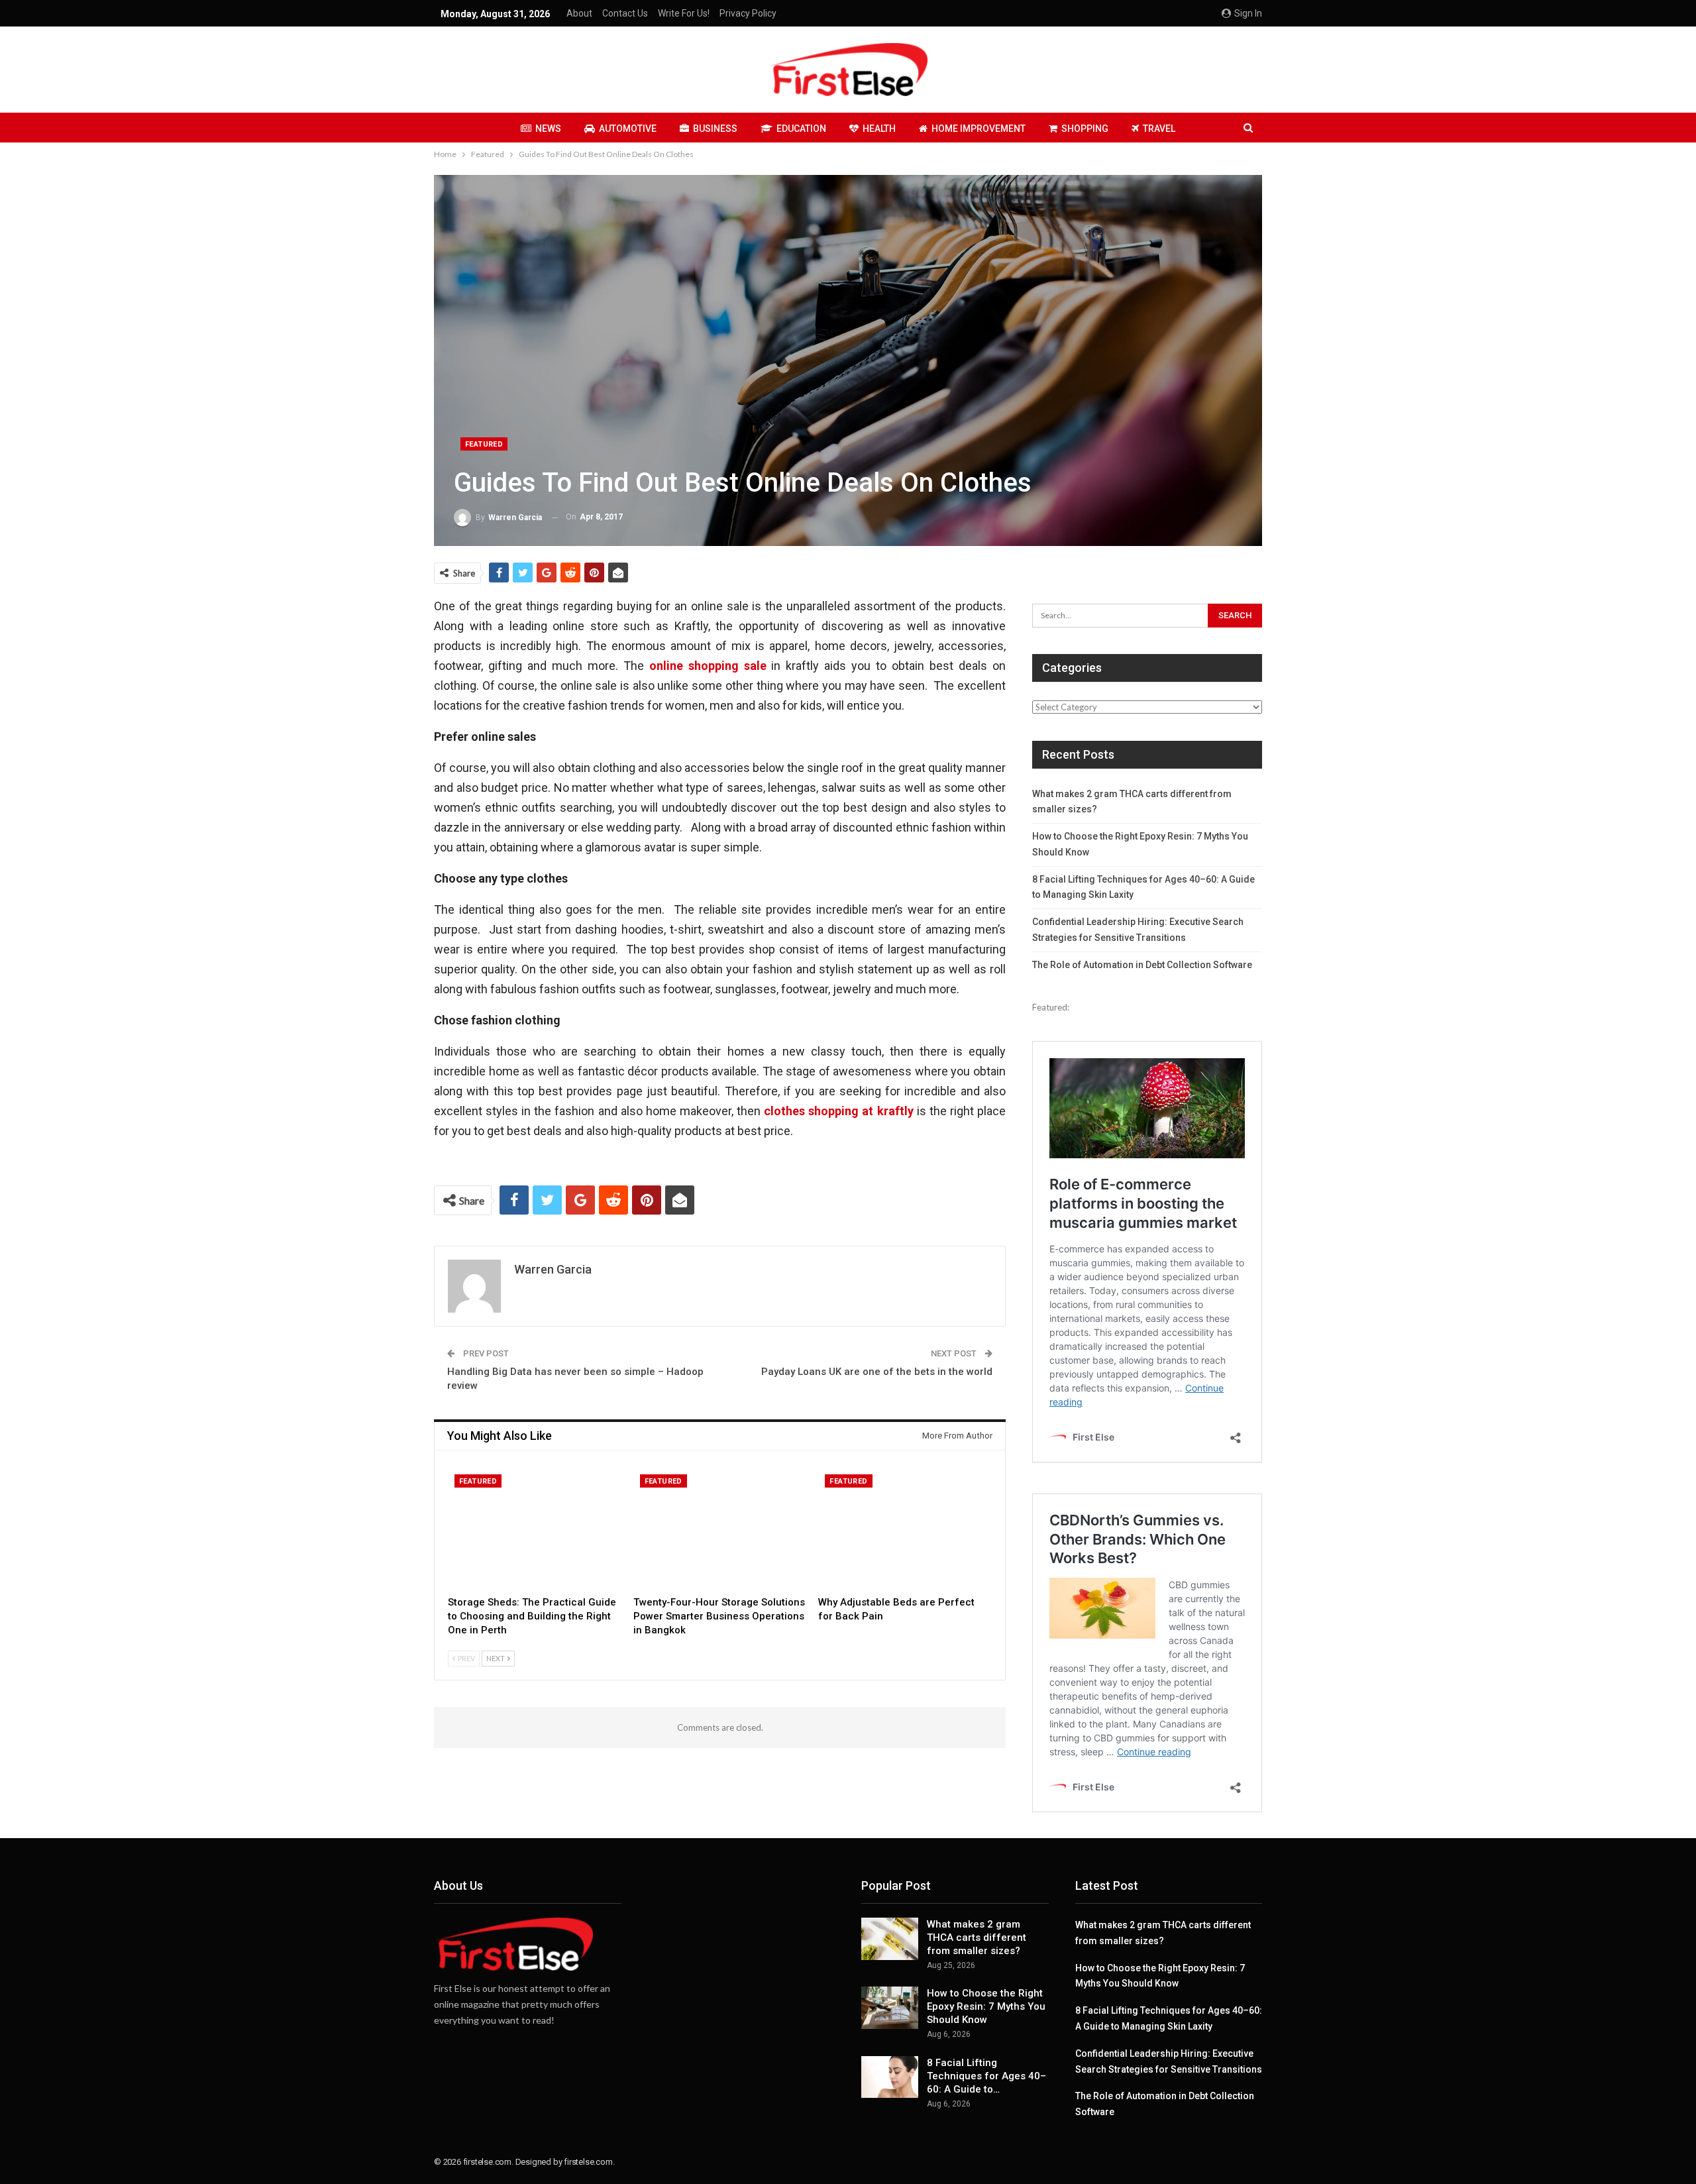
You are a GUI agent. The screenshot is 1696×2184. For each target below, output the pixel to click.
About (579, 13)
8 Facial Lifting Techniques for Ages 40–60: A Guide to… (986, 2076)
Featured (484, 444)
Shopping (1085, 129)
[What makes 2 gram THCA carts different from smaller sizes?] (890, 1939)
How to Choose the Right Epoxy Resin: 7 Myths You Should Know (986, 2006)
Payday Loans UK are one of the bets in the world (877, 1372)
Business (715, 129)
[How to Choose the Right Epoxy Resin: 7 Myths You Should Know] (890, 2008)
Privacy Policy (748, 13)
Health (879, 129)
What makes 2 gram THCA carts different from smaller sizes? (977, 1938)
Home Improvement (979, 129)
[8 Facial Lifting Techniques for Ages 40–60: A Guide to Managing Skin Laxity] (890, 2077)
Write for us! (684, 13)
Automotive (628, 129)
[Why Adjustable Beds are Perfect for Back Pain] (905, 1528)
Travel (1159, 129)
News (548, 129)
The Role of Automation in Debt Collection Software (1142, 965)
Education (801, 129)
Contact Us (625, 13)
